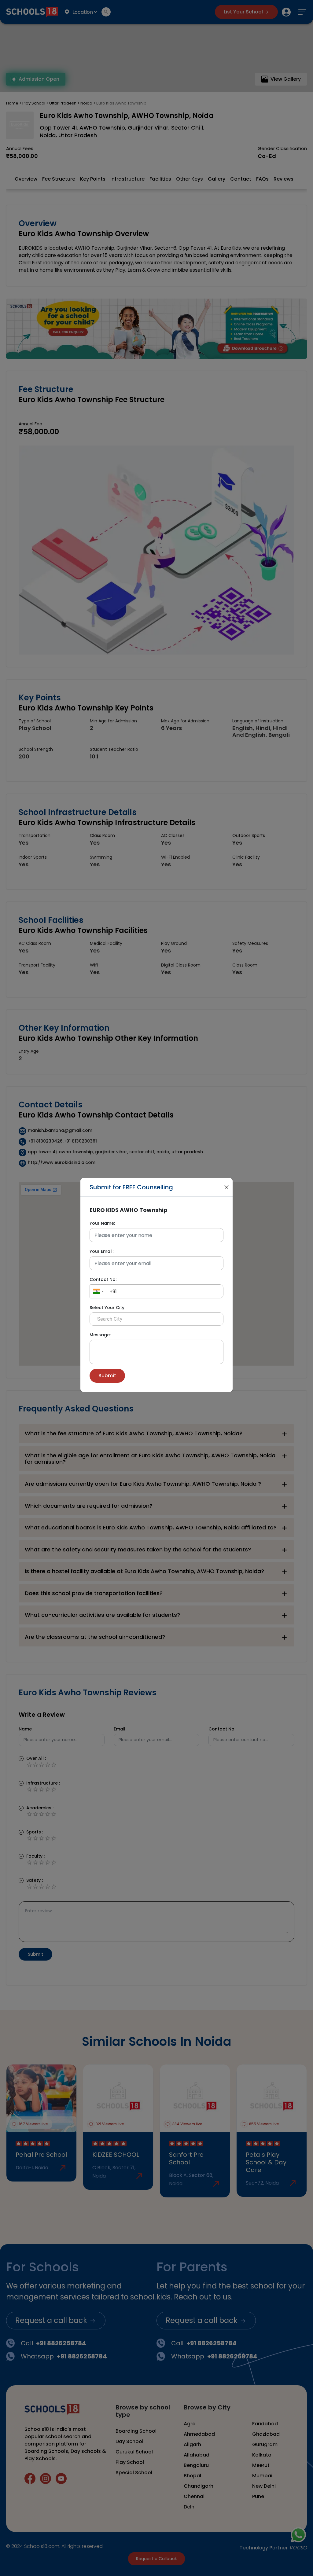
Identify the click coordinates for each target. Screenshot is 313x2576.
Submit (107, 1376)
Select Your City (107, 1308)
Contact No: (103, 1279)
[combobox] (98, 1291)
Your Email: (101, 1251)
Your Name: (102, 1223)
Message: (100, 1335)
